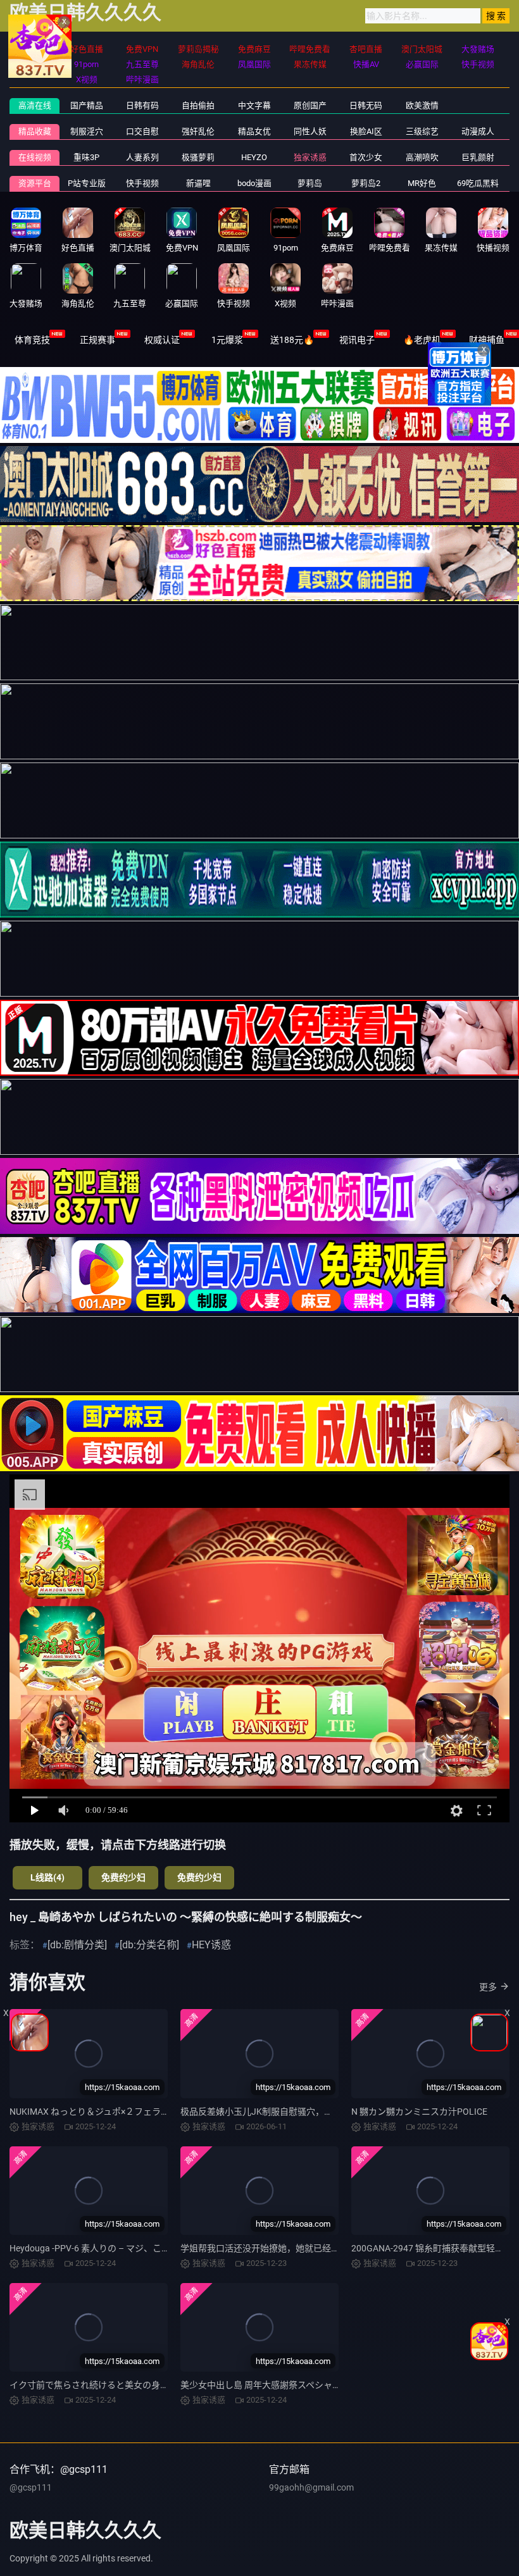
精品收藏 (35, 131)
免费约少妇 (123, 1877)
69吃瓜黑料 (478, 183)
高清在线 (35, 105)
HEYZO (254, 157)
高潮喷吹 (422, 157)
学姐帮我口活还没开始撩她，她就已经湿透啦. (270, 2248)
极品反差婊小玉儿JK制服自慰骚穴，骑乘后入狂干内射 (288, 2112)
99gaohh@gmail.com (311, 2487)
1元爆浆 (227, 340)
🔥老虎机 (422, 340)
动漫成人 (478, 131)
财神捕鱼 (487, 340)
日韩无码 (366, 105)
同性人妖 (310, 131)
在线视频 (35, 157)
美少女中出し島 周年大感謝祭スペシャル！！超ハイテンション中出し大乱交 (332, 2385)
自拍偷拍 (198, 105)
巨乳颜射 (478, 157)
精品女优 (254, 131)
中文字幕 (254, 105)
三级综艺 (422, 131)
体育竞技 (32, 340)
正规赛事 (97, 340)
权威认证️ (162, 340)
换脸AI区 (366, 131)
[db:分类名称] (149, 1945)
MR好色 (422, 183)
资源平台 (35, 183)
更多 (488, 1987)
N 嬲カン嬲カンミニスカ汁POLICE (419, 2112)
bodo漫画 (254, 183)
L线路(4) (47, 1877)
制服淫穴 (87, 131)
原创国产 (310, 105)
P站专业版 (87, 183)
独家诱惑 (310, 157)
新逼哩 (198, 183)
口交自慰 (142, 131)
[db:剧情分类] (77, 1945)
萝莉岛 (310, 183)
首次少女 (366, 157)
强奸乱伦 (198, 131)
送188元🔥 (292, 340)
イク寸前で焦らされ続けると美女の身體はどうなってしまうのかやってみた (159, 2385)
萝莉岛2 (366, 183)
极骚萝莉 (198, 157)
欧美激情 (422, 105)
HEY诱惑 (211, 1945)
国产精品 (87, 105)
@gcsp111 (31, 2487)
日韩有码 (142, 105)
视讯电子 (357, 340)
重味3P (86, 157)
